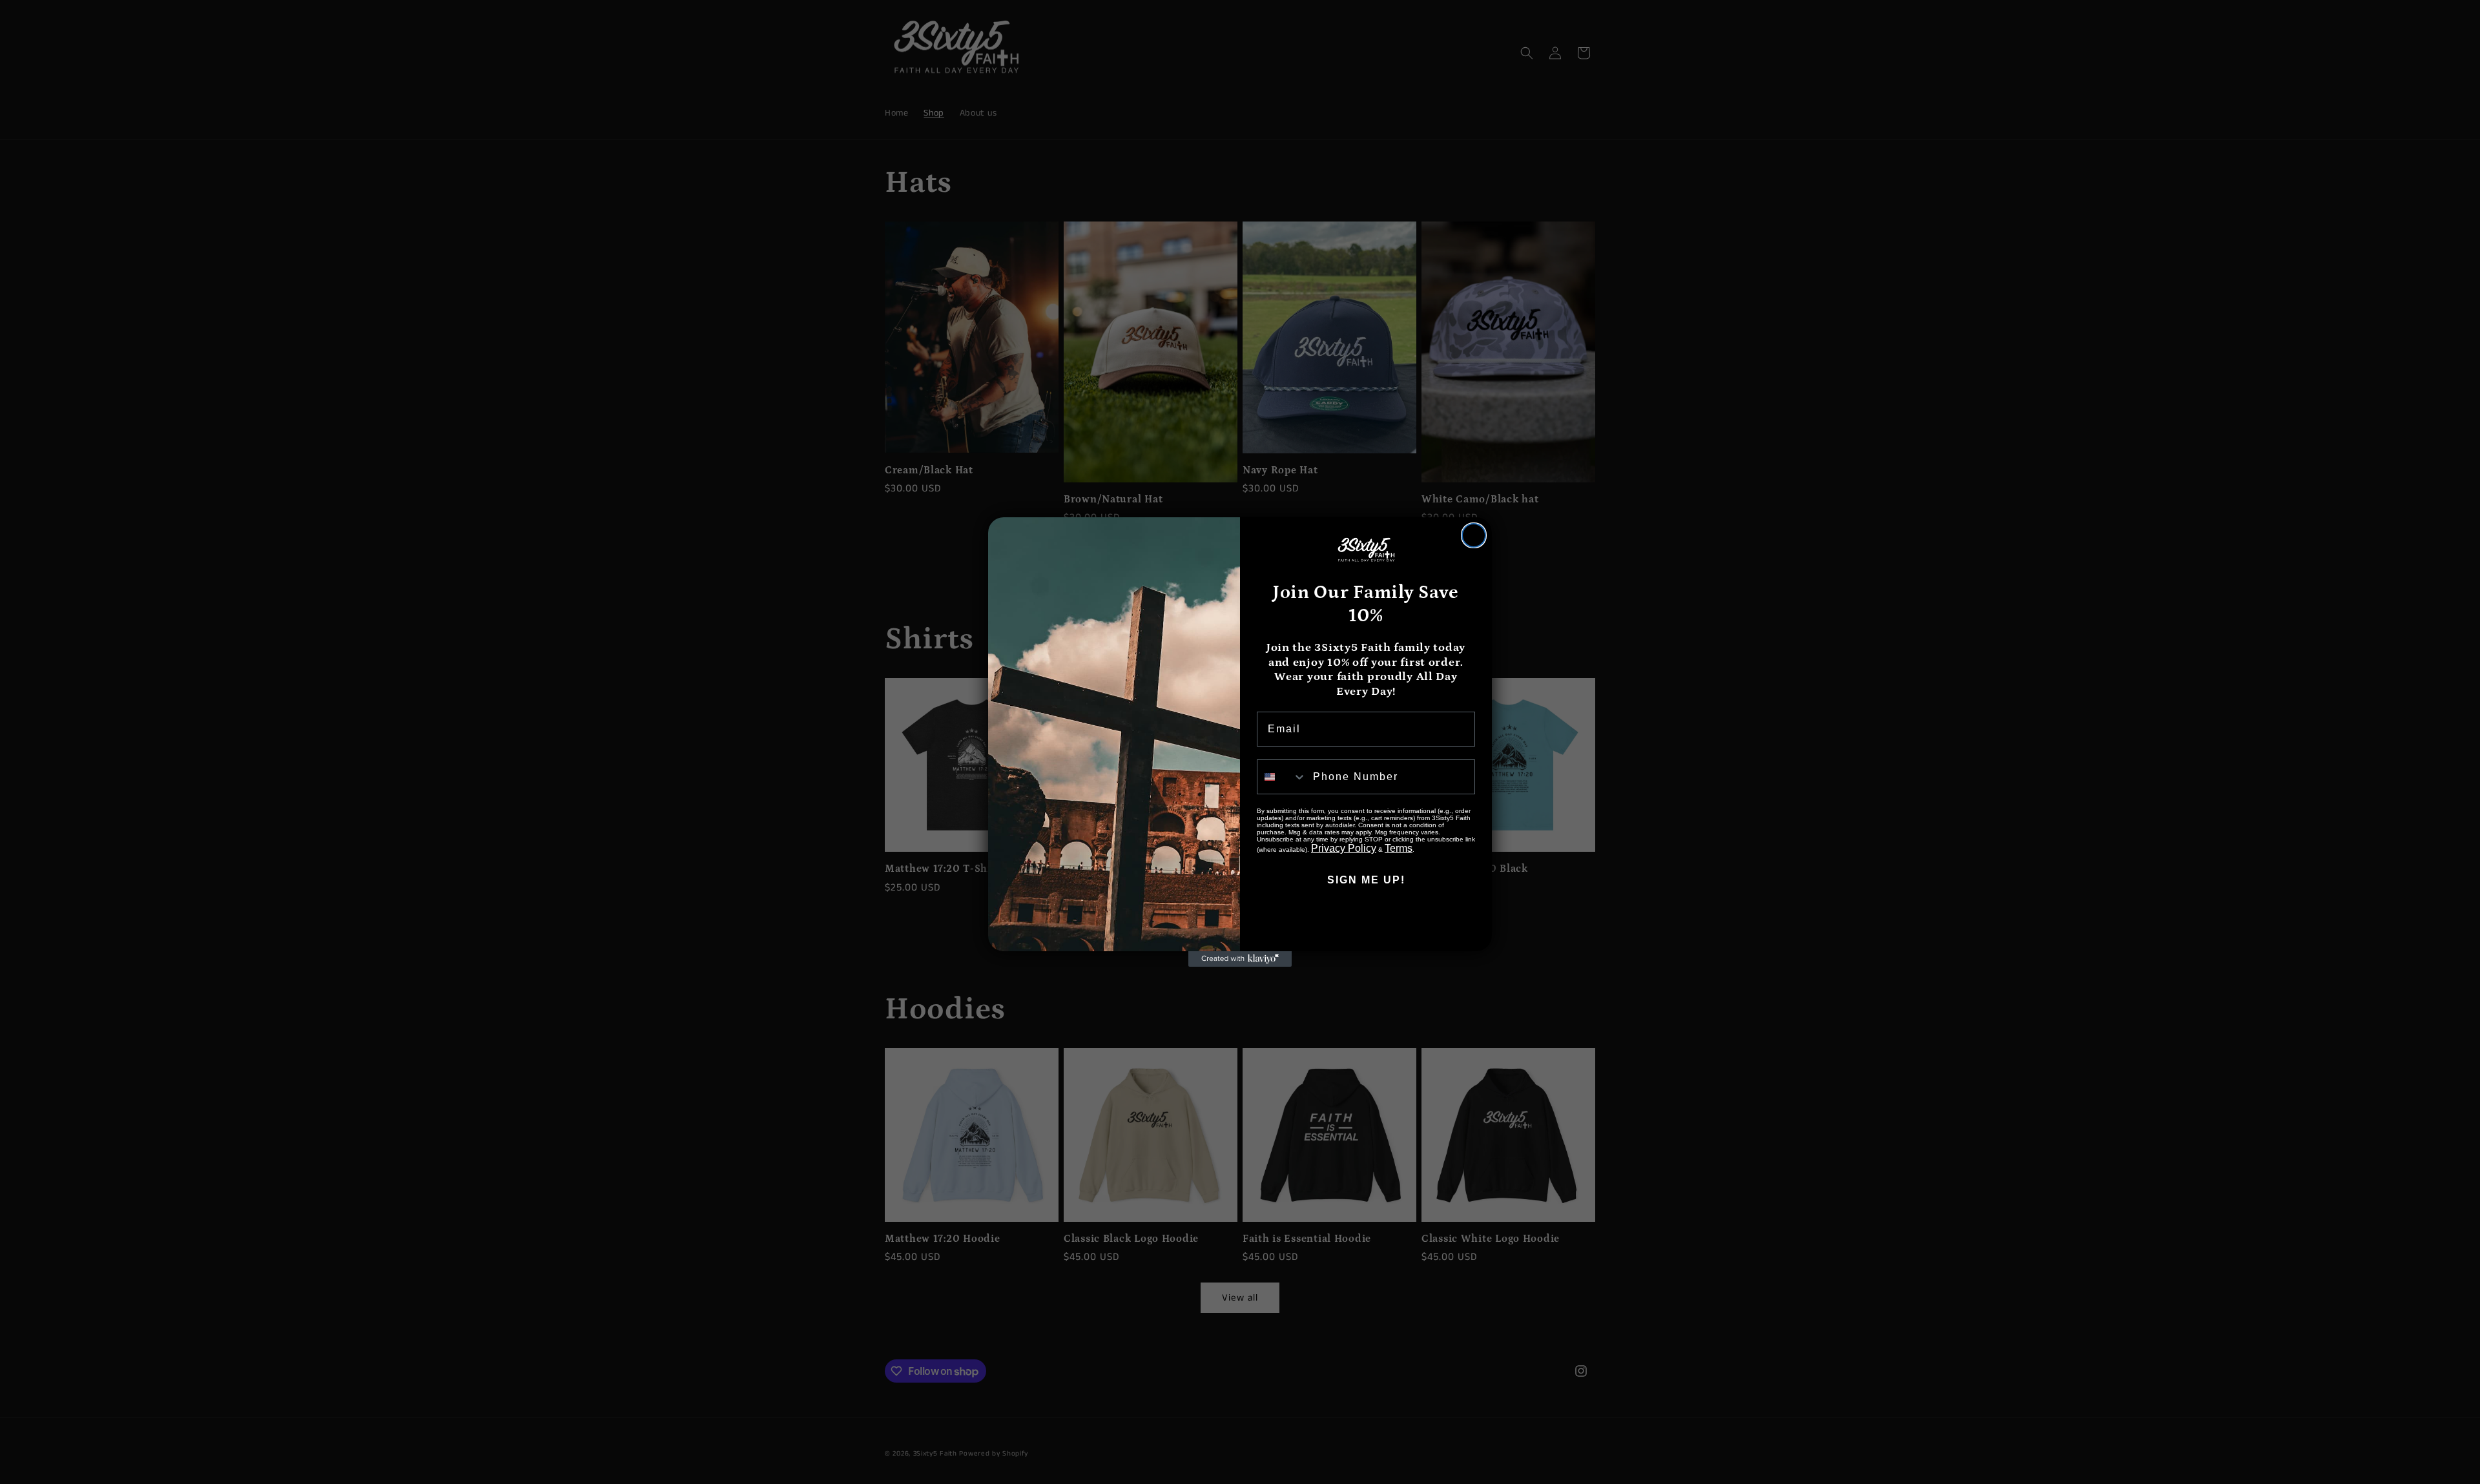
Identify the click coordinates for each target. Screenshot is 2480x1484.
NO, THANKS (1366, 919)
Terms (1399, 848)
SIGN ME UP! (1366, 880)
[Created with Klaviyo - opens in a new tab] (1240, 959)
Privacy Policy (1344, 848)
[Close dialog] (1474, 535)
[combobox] (1282, 777)
